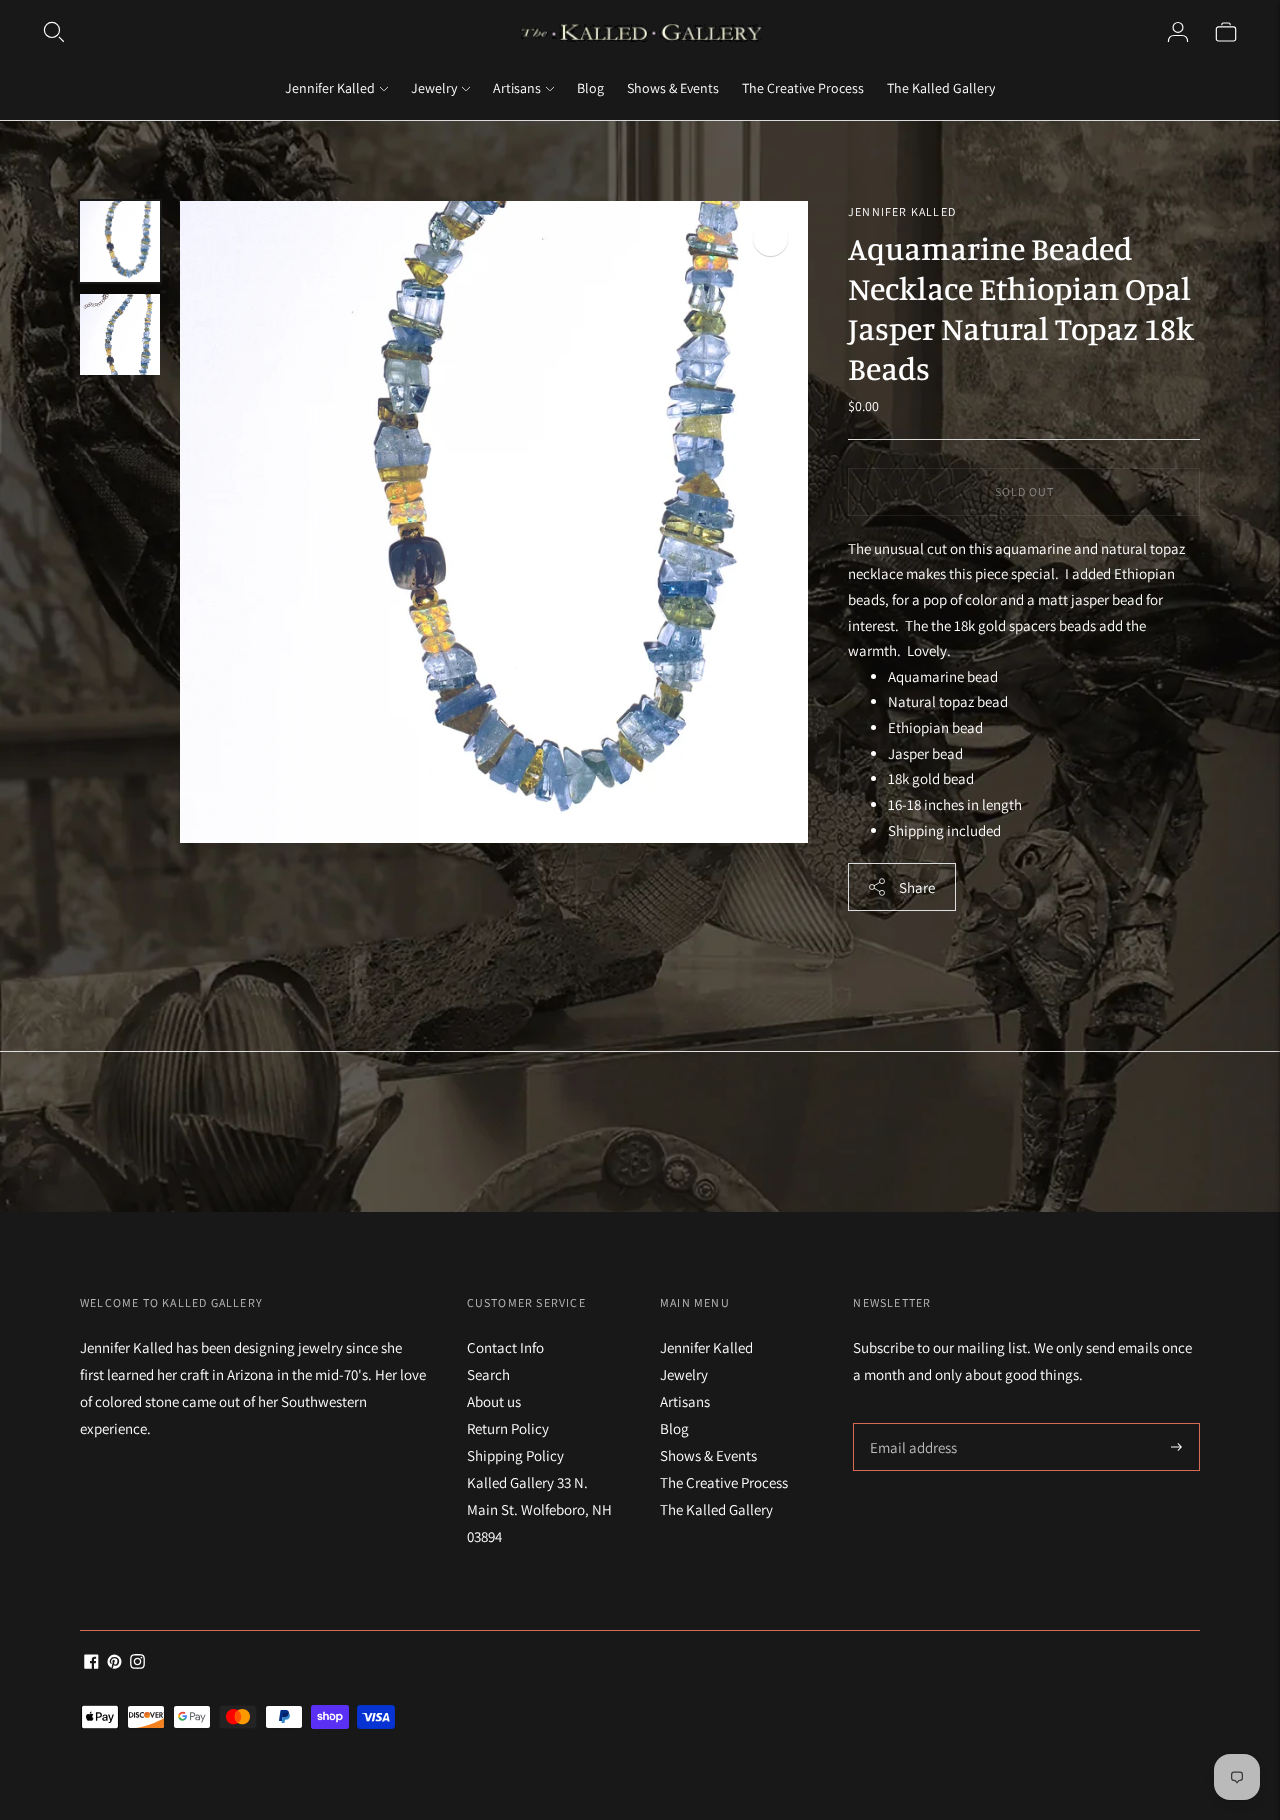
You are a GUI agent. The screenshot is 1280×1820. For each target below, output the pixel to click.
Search (488, 1374)
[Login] (1178, 32)
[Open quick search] (54, 32)
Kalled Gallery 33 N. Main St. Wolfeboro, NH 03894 (539, 1509)
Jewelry (434, 88)
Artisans (517, 88)
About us (494, 1401)
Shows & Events (673, 88)
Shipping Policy (515, 1455)
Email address (910, 1423)
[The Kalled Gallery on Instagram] (137, 1663)
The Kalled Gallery (941, 88)
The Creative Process (803, 88)
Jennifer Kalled (330, 88)
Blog (590, 88)
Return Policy (508, 1428)
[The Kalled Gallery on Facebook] (91, 1663)
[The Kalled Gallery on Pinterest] (114, 1663)
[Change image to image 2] (120, 334)
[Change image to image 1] (120, 241)
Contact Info (505, 1347)
